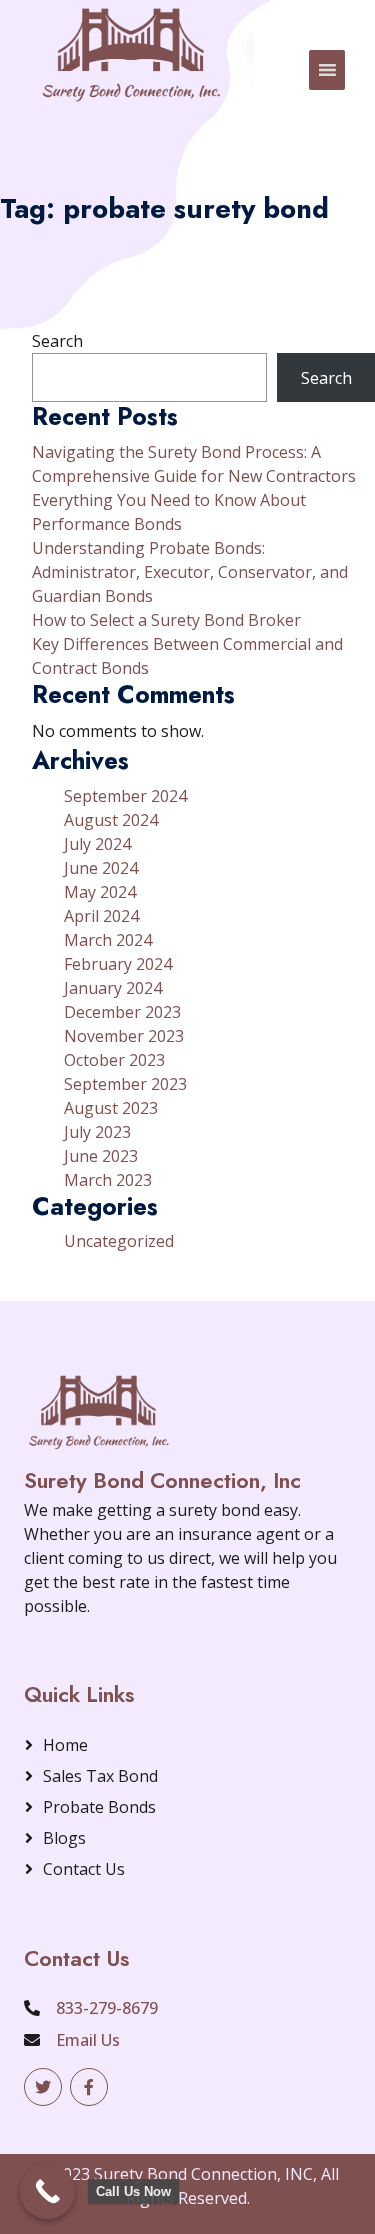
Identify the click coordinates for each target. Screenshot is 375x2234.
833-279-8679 (107, 2008)
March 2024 (108, 940)
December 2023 (122, 1012)
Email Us (88, 2040)
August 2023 (111, 1108)
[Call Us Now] (47, 2191)
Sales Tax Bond (100, 1776)
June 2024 (101, 868)
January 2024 (113, 988)
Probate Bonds (99, 1807)
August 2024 (111, 820)
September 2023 (125, 1084)
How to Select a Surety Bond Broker (166, 620)
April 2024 (101, 916)
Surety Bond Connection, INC (203, 2174)
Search (57, 341)
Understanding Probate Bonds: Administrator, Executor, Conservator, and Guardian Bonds (190, 572)
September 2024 (125, 796)
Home (65, 1745)
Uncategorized (119, 1241)
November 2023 (124, 1036)
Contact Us (84, 1869)
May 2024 (100, 892)
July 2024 (97, 844)
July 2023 (97, 1132)
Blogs (64, 1838)
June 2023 (101, 1156)
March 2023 (108, 1180)
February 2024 (118, 964)
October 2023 (114, 1060)
